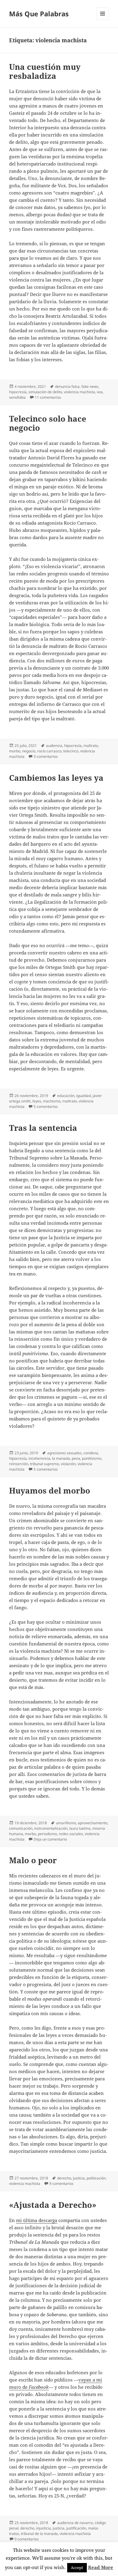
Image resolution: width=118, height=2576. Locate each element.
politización (96, 2178)
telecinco (71, 751)
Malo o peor (33, 1860)
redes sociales (71, 1834)
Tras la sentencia (43, 1128)
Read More (101, 2567)
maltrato (91, 746)
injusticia (43, 2528)
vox (100, 392)
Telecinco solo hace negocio (48, 423)
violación (68, 1464)
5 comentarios (46, 1106)
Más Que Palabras (39, 14)
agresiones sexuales (64, 1453)
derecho (64, 2178)
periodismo (47, 1834)
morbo (15, 751)
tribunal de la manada (39, 2534)
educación (66, 1096)
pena (76, 1458)
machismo (52, 1101)
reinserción (19, 1464)
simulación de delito (45, 392)
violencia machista (79, 392)
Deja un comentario (50, 1839)
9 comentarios (61, 2184)
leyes (37, 1101)
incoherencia (39, 1458)
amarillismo (66, 1823)
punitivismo (92, 1458)
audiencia (54, 746)
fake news (90, 386)
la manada (61, 1458)
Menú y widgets (103, 20)
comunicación (21, 1828)
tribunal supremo (44, 1464)
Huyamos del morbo (50, 1491)
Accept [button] (77, 2568)
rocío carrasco (49, 751)
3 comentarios (46, 756)
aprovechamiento (93, 1823)
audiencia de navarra (75, 2523)
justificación (76, 2528)
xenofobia (17, 397)
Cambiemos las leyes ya (56, 778)
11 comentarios (48, 397)
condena (91, 1453)
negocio (29, 751)
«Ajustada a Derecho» (53, 2205)
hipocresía (18, 392)
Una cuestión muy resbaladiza (45, 71)
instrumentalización (51, 1828)
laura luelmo (80, 1828)
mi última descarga (37, 2220)
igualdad (84, 1096)
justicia (79, 2178)
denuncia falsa (67, 386)
